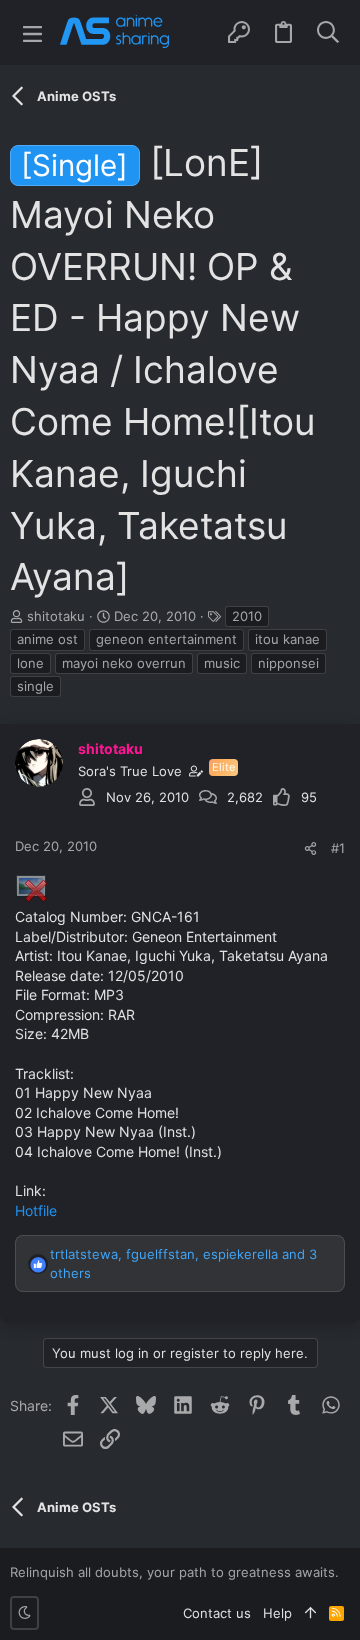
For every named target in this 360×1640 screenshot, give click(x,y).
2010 (247, 616)
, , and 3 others (183, 1263)
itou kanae (287, 639)
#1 (338, 848)
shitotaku (56, 616)
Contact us (217, 1613)
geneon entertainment (166, 639)
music (222, 663)
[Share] (310, 848)
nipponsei (288, 663)
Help (277, 1613)
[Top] (310, 1613)
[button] (32, 32)
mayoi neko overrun (124, 663)
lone (30, 663)
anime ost (47, 639)
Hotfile (36, 1210)
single (35, 686)
